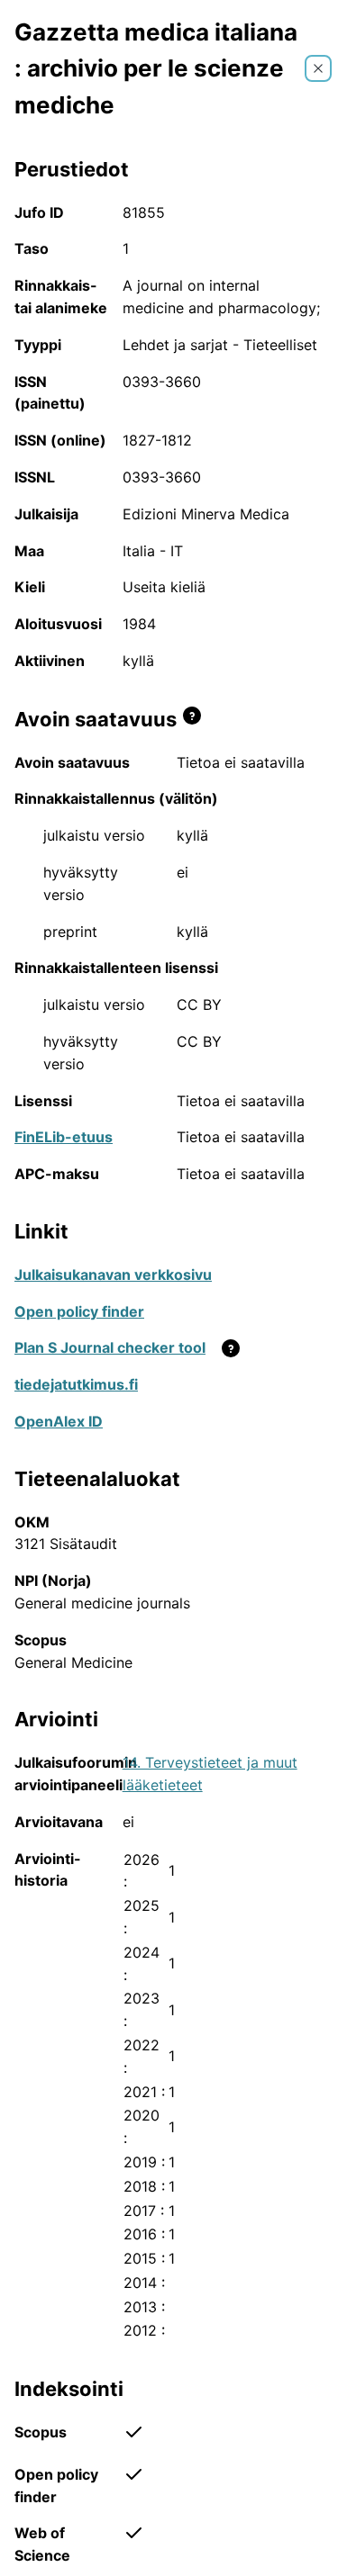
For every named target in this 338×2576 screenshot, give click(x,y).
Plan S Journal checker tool (110, 1347)
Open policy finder (79, 1311)
